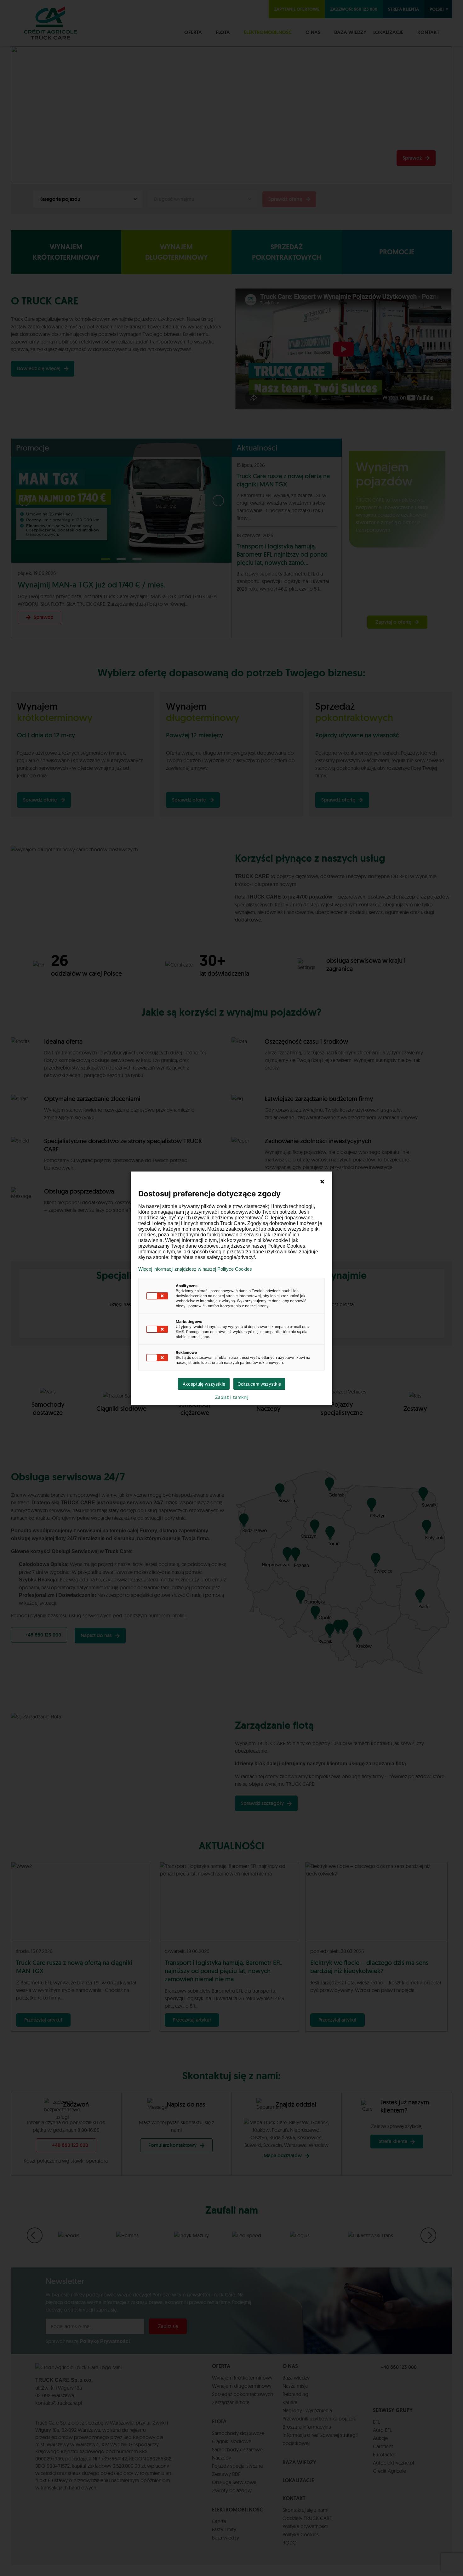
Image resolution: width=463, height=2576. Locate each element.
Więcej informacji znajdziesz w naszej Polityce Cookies (195, 1269)
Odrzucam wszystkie (259, 1384)
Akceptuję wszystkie (204, 1384)
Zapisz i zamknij (232, 1397)
